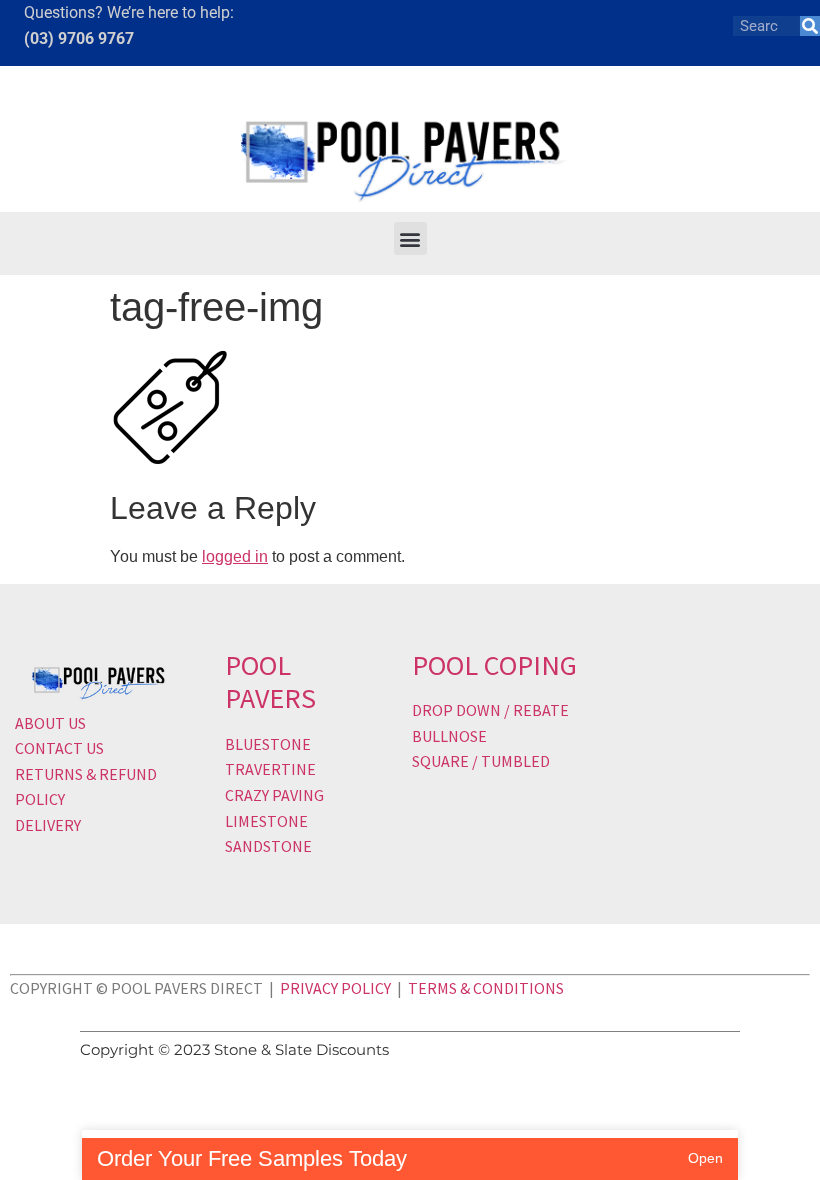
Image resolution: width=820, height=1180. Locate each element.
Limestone (266, 821)
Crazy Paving (274, 795)
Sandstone (268, 846)
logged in (235, 556)
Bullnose (449, 736)
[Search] (810, 26)
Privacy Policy (335, 988)
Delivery (48, 825)
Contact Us (59, 748)
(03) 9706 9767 (79, 38)
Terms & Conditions (486, 988)
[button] (410, 238)
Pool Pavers (270, 682)
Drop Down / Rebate (490, 710)
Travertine (270, 769)
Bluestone (268, 744)
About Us (50, 723)
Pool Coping (494, 665)
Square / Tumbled (481, 761)
